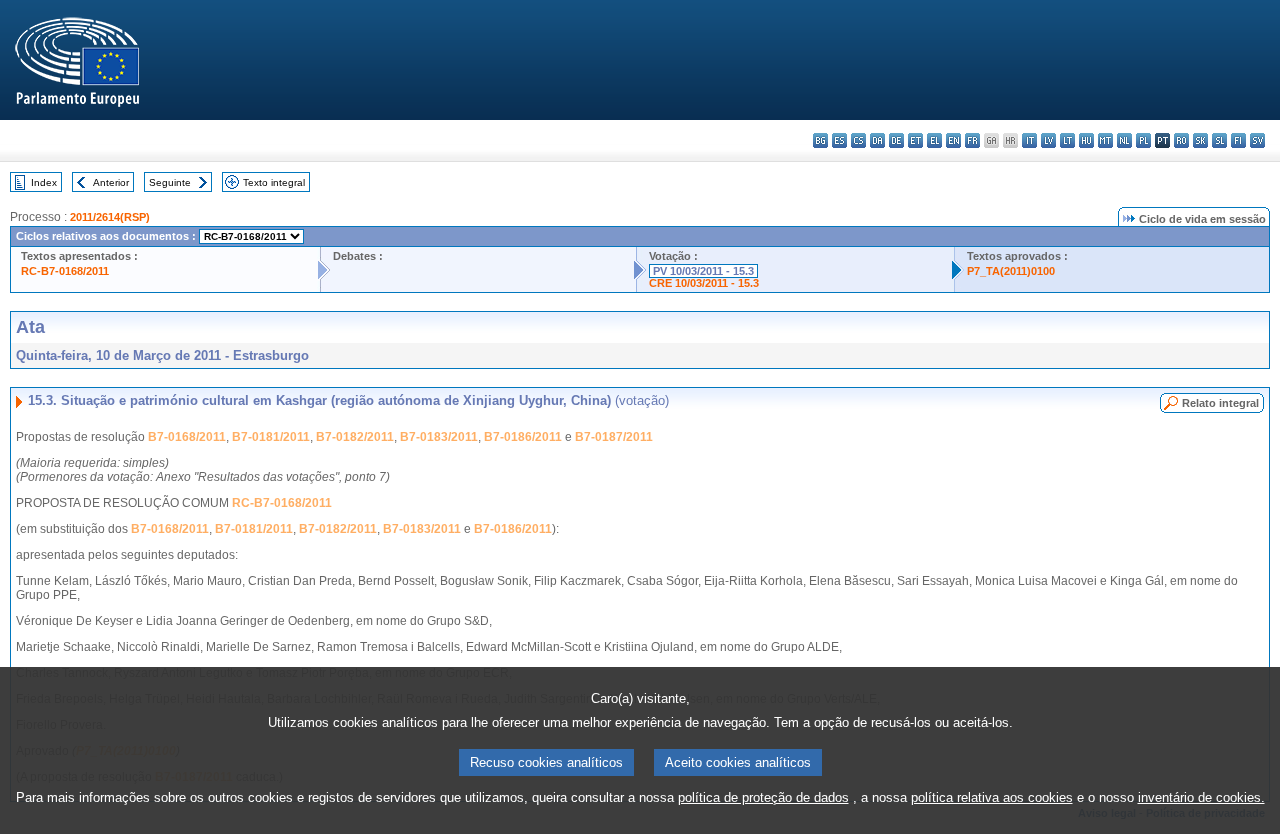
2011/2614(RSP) (110, 217)
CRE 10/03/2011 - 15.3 (704, 283)
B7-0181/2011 (271, 437)
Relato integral (1220, 403)
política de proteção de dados (763, 797)
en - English (953, 140)
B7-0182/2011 (355, 437)
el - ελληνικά (934, 140)
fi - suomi (1238, 140)
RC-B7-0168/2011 (65, 271)
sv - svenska (1257, 140)
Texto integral (274, 182)
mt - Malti (1105, 140)
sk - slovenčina (1200, 140)
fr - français (972, 140)
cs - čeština (858, 140)
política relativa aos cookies (992, 797)
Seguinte (170, 182)
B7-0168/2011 (187, 437)
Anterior (111, 182)
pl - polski (1143, 140)
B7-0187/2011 (614, 437)
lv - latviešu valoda (1048, 140)
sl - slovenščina (1219, 140)
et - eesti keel (915, 140)
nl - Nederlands (1124, 140)
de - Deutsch (896, 140)
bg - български (820, 140)
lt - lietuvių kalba (1067, 140)
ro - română (1181, 140)
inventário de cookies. (1201, 797)
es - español (839, 140)
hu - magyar (1086, 140)
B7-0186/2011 (523, 437)
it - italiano (1029, 140)
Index (44, 182)
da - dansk (877, 140)
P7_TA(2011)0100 (1011, 271)
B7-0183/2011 (439, 437)
